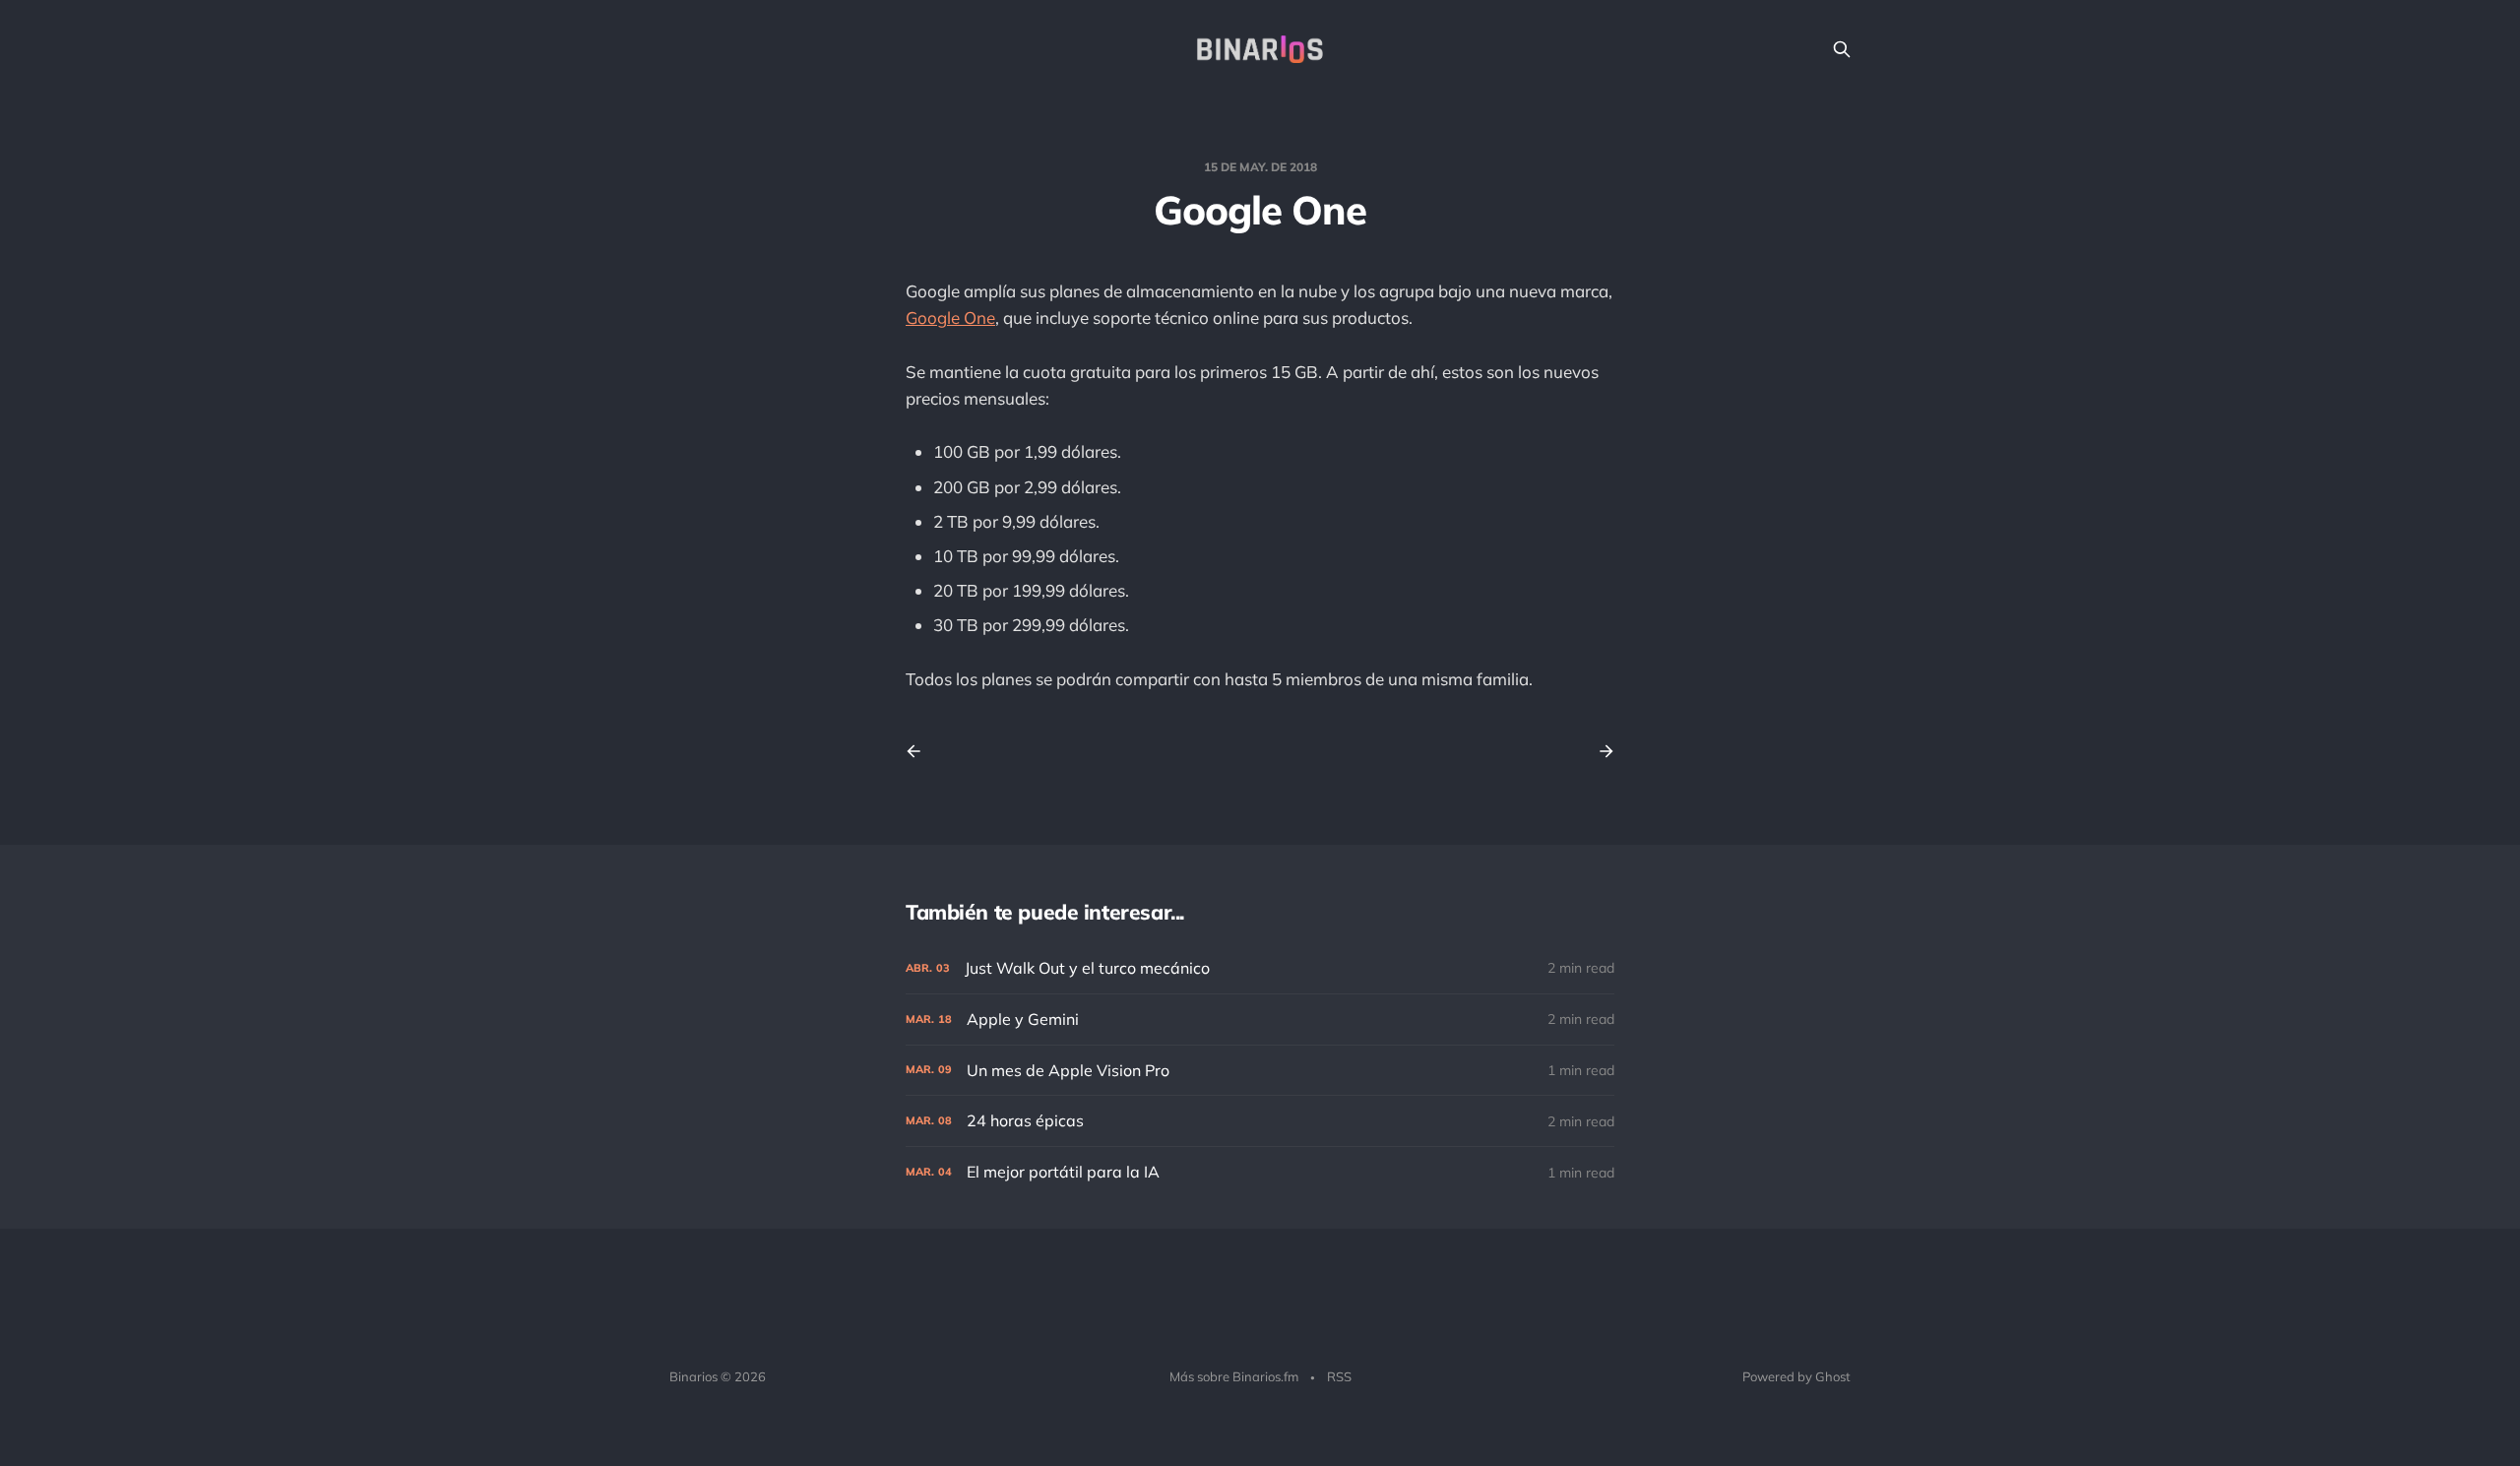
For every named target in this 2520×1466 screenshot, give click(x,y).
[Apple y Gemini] (1260, 1020)
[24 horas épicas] (1260, 1121)
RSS (1339, 1376)
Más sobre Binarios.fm (1234, 1376)
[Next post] (1600, 751)
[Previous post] (920, 751)
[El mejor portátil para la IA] (1260, 1172)
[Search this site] (1842, 49)
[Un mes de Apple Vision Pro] (1260, 1071)
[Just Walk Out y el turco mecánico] (1260, 968)
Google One (950, 318)
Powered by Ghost (1796, 1376)
